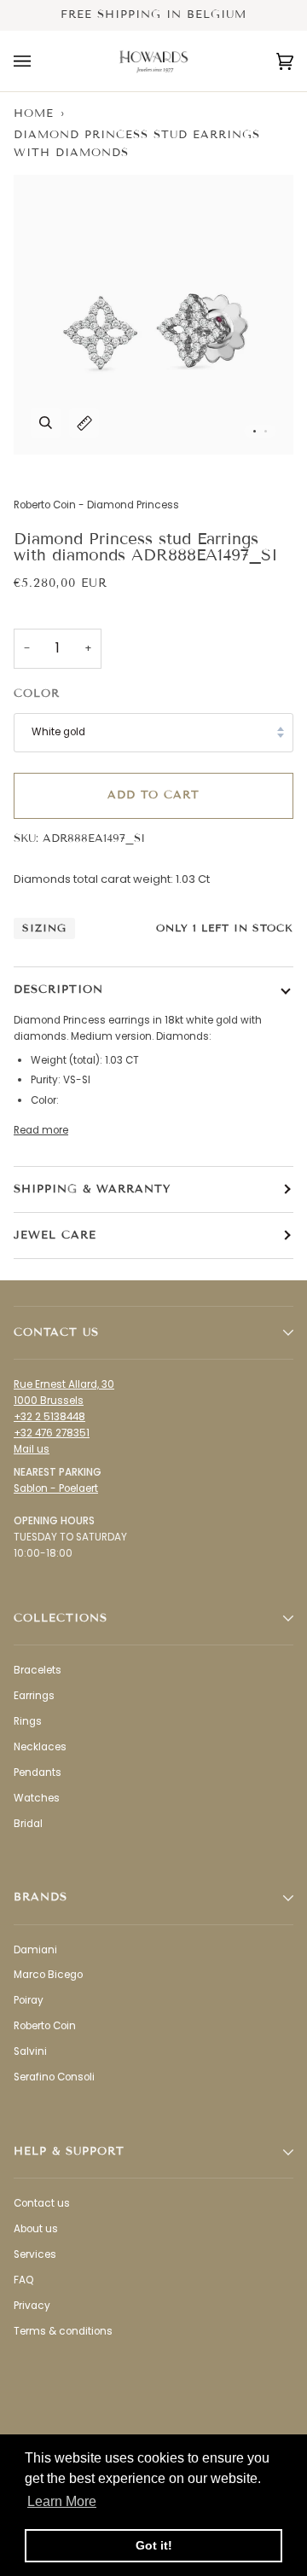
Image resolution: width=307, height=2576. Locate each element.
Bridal (28, 1824)
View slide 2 (266, 431)
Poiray (29, 2000)
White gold (58, 732)
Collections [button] (61, 1618)
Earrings (34, 1696)
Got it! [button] (154, 2545)
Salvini (30, 2051)
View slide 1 (255, 431)
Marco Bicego (48, 1975)
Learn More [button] (62, 2501)
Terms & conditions (63, 2331)
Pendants (38, 1772)
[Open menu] (39, 61)
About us (36, 2229)
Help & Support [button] (69, 2151)
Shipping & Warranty (92, 1189)
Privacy (32, 2306)
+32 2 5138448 (49, 1417)
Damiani (35, 1950)
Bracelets (38, 1670)
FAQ (23, 2280)
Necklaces (40, 1747)
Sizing (44, 928)
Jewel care (55, 1235)
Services (35, 2254)
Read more (41, 1130)
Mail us (32, 1449)
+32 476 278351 (52, 1433)
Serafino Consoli (54, 2077)
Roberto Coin (45, 2026)
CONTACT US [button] (56, 1332)
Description (58, 989)
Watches (37, 1798)
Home (34, 113)
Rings (28, 1721)
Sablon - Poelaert (56, 1488)
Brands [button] (41, 1897)
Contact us (42, 2203)
